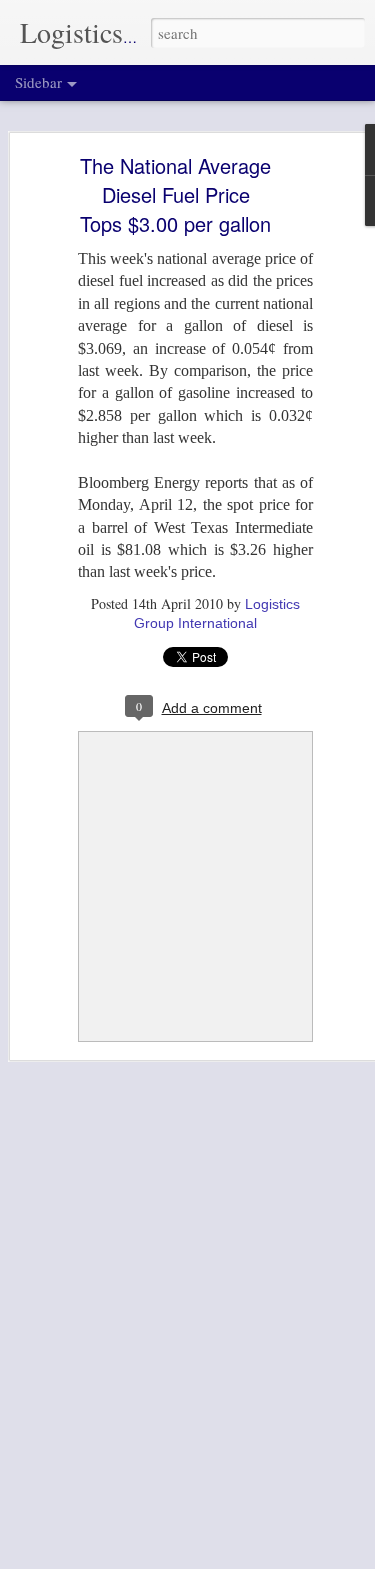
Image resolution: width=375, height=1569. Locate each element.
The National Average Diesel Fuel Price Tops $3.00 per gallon (175, 194)
